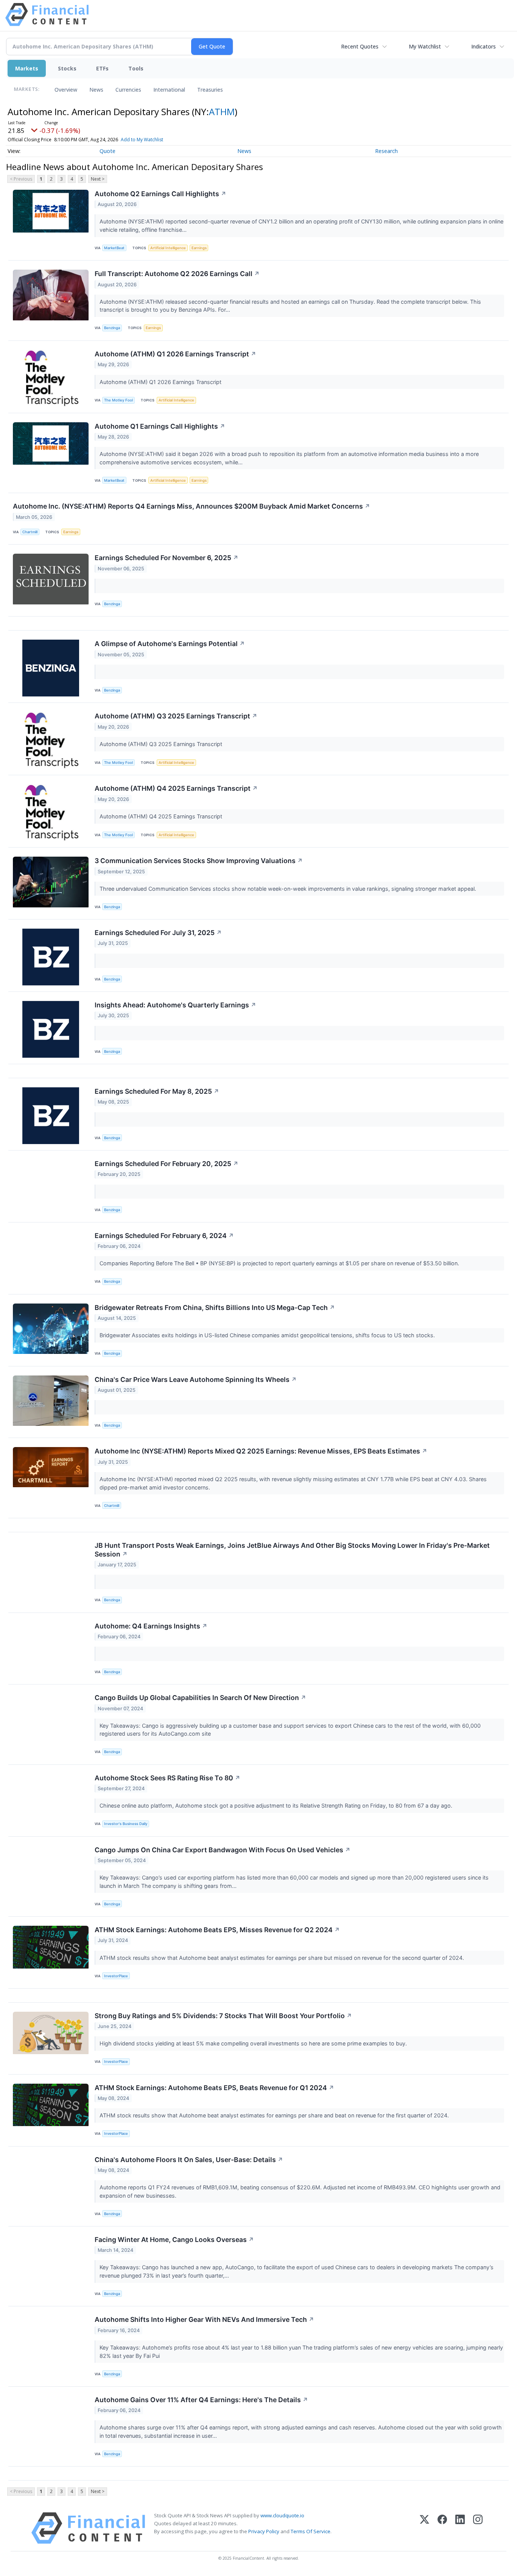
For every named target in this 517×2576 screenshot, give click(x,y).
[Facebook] (442, 2528)
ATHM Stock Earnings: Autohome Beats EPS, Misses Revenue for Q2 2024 (217, 1930)
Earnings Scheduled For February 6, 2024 (164, 1236)
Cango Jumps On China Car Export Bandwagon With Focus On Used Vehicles (223, 1850)
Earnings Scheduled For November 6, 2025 (167, 558)
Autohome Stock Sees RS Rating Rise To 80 (167, 1778)
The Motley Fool (118, 400)
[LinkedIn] (460, 2528)
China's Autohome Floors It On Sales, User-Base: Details (189, 2160)
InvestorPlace (116, 1976)
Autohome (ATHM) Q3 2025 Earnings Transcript (176, 716)
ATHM (222, 112)
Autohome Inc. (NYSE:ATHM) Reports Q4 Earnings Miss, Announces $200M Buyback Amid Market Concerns (192, 506)
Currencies (128, 90)
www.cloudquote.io (282, 2515)
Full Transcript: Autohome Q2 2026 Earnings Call (177, 274)
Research (386, 151)
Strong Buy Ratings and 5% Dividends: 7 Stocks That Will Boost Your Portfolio (223, 2016)
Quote (107, 151)
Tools (136, 68)
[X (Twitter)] (424, 2528)
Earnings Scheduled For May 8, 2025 (157, 1091)
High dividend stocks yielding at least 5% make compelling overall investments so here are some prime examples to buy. (254, 2043)
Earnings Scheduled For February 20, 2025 (167, 1164)
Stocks (67, 68)
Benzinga (112, 328)
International (169, 90)
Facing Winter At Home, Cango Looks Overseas (174, 2240)
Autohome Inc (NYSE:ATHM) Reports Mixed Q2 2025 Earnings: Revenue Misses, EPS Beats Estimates (261, 1451)
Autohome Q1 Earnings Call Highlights (160, 426)
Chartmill (30, 532)
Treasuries (210, 90)
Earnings (199, 248)
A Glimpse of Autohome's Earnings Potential (170, 644)
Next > (98, 179)
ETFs (102, 68)
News (96, 90)
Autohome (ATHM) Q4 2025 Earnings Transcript (176, 788)
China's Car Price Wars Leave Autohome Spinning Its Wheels (196, 1379)
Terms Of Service (311, 2531)
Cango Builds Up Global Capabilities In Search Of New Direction (200, 1698)
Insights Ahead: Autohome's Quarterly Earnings (175, 1005)
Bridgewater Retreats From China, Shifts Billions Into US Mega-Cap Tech (215, 1308)
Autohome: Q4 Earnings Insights (151, 1626)
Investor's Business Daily (126, 1824)
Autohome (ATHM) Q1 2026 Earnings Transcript (175, 354)
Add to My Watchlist (142, 140)
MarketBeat (114, 248)
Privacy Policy (264, 2531)
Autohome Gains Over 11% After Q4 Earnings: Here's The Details (201, 2400)
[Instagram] (478, 2528)
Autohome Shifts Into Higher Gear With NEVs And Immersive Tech (204, 2319)
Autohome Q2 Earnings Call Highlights (160, 194)
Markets (27, 68)
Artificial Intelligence (168, 248)
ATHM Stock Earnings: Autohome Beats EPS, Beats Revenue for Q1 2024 (214, 2088)
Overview (66, 90)
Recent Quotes (360, 46)
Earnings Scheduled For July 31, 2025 (158, 933)
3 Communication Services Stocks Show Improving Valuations (199, 861)
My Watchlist (425, 46)
